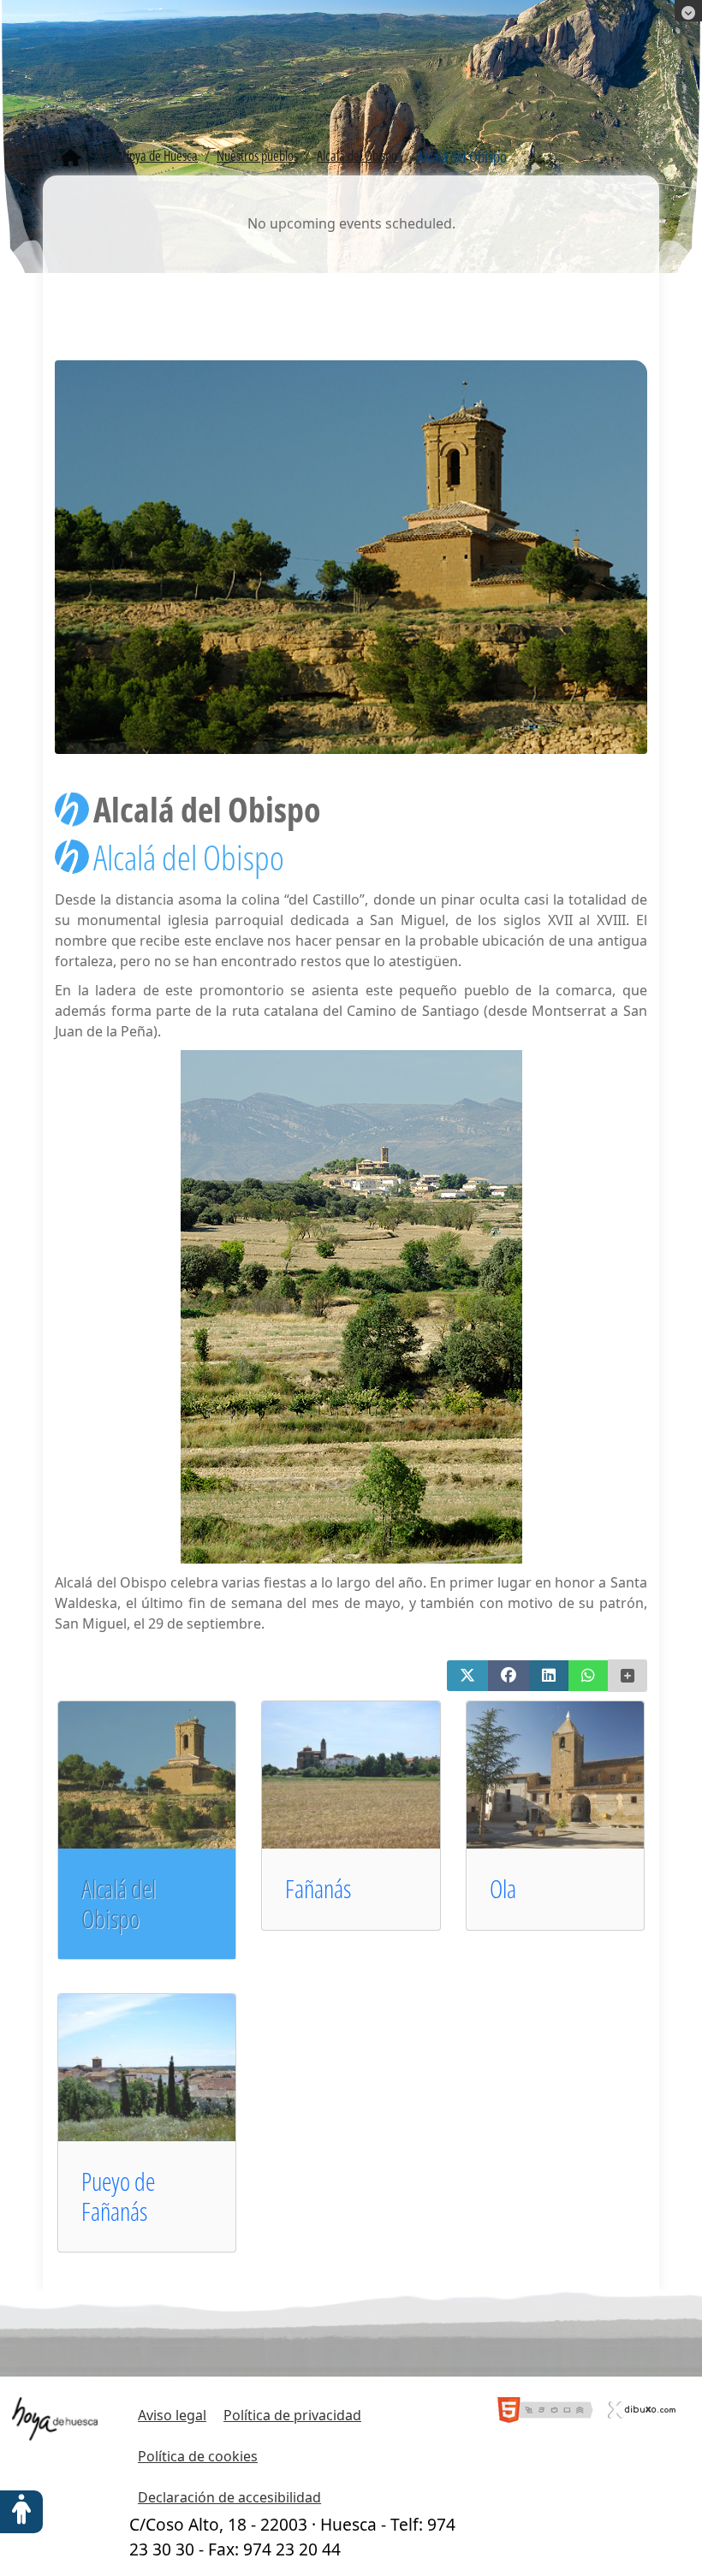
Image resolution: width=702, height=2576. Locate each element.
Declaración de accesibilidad (229, 2497)
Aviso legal (172, 2415)
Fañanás (318, 1888)
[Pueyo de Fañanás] (170, 2066)
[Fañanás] (373, 1773)
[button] (467, 1676)
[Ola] (578, 1773)
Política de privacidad (292, 2415)
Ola (503, 1888)
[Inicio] (71, 158)
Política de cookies (198, 2456)
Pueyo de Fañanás (118, 2196)
